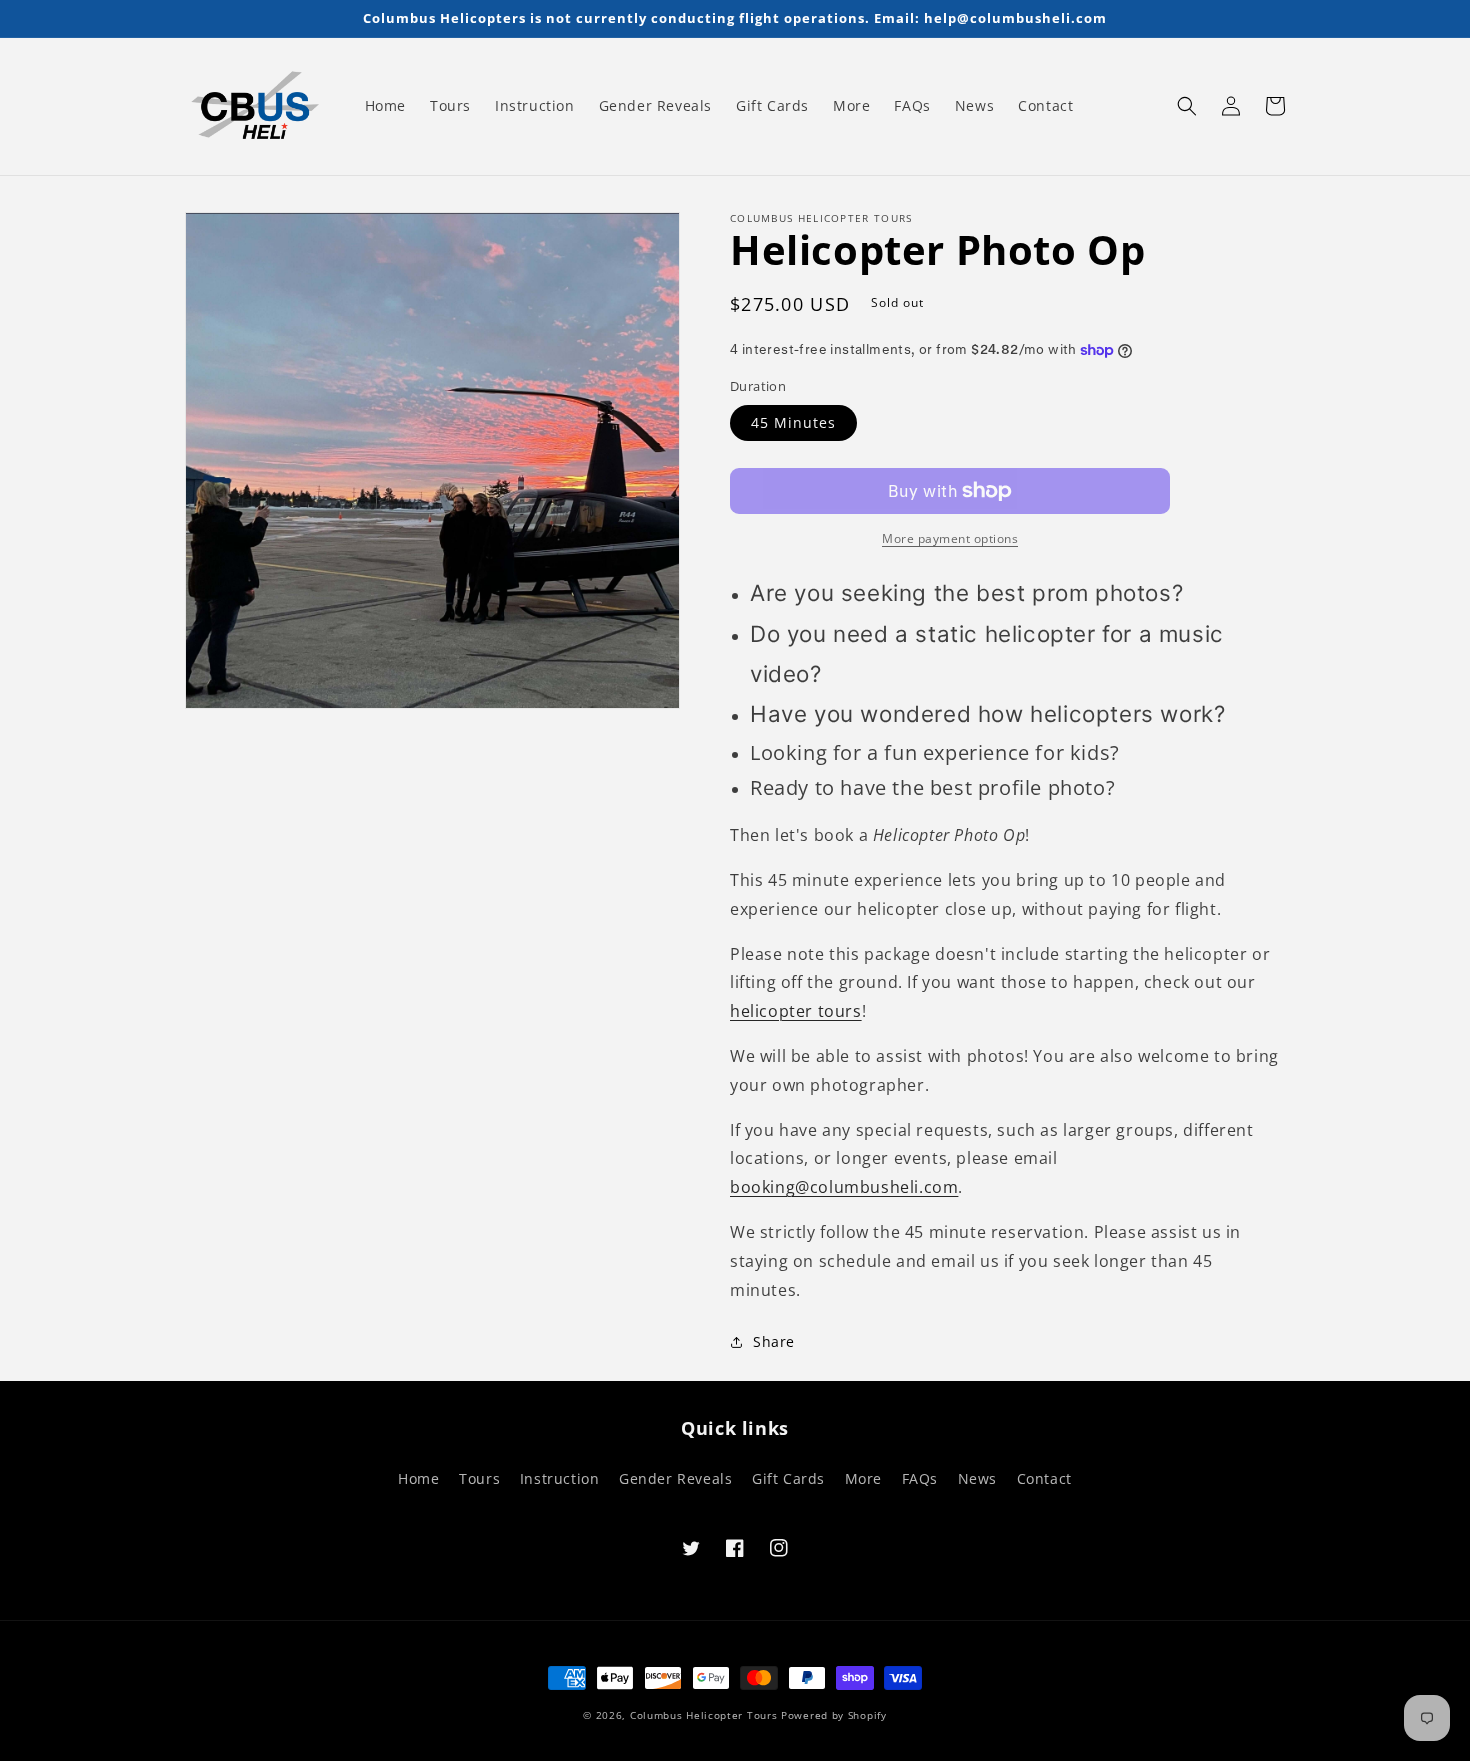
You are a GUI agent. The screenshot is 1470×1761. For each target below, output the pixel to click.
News (977, 1478)
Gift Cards (788, 1478)
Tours (479, 1478)
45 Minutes (793, 422)
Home (418, 1478)
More (863, 1478)
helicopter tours (796, 1011)
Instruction (560, 1478)
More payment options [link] (950, 538)
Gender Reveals (675, 1478)
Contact (1044, 1478)
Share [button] (774, 1341)
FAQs (920, 1478)
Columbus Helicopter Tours (704, 1715)
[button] (1187, 106)
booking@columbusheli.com (844, 1187)
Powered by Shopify (834, 1715)
